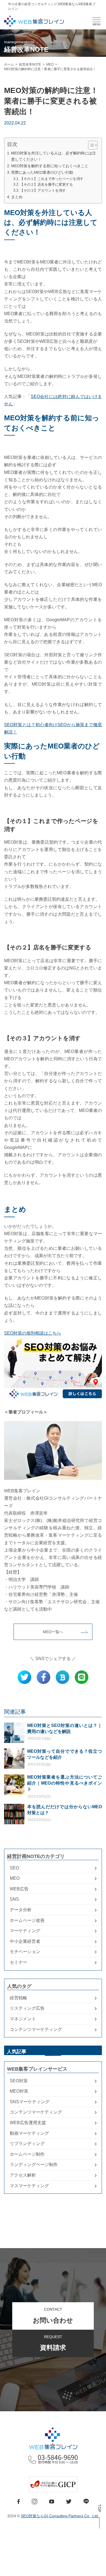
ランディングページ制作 (34, 2165)
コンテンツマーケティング (36, 2029)
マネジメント (23, 2019)
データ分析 (21, 1910)
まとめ (17, 197)
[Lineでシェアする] (82, 1677)
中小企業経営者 (25, 1941)
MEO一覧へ (53, 1632)
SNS (14, 1899)
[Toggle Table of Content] (90, 145)
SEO (14, 1868)
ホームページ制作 (27, 2154)
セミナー (18, 1962)
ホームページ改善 (27, 1920)
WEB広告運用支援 (28, 2123)
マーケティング (25, 1931)
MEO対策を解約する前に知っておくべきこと (50, 166)
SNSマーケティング (30, 2102)
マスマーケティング (29, 2186)
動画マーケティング (29, 2133)
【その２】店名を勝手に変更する (46, 184)
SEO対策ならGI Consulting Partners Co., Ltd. (60, 2516)
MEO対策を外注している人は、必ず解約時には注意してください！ (54, 156)
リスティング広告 (27, 2008)
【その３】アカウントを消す (43, 190)
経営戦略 (18, 1998)
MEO (15, 1878)
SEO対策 (19, 2081)
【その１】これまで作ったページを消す (52, 179)
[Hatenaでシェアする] (63, 1677)
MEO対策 (19, 2091)
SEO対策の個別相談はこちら (33, 1333)
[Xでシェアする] (24, 1677)
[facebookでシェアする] (43, 1677)
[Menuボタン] (96, 20)
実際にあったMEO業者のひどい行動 (42, 172)
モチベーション (25, 1952)
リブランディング (27, 2144)
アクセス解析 (23, 2175)
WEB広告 (19, 1889)
